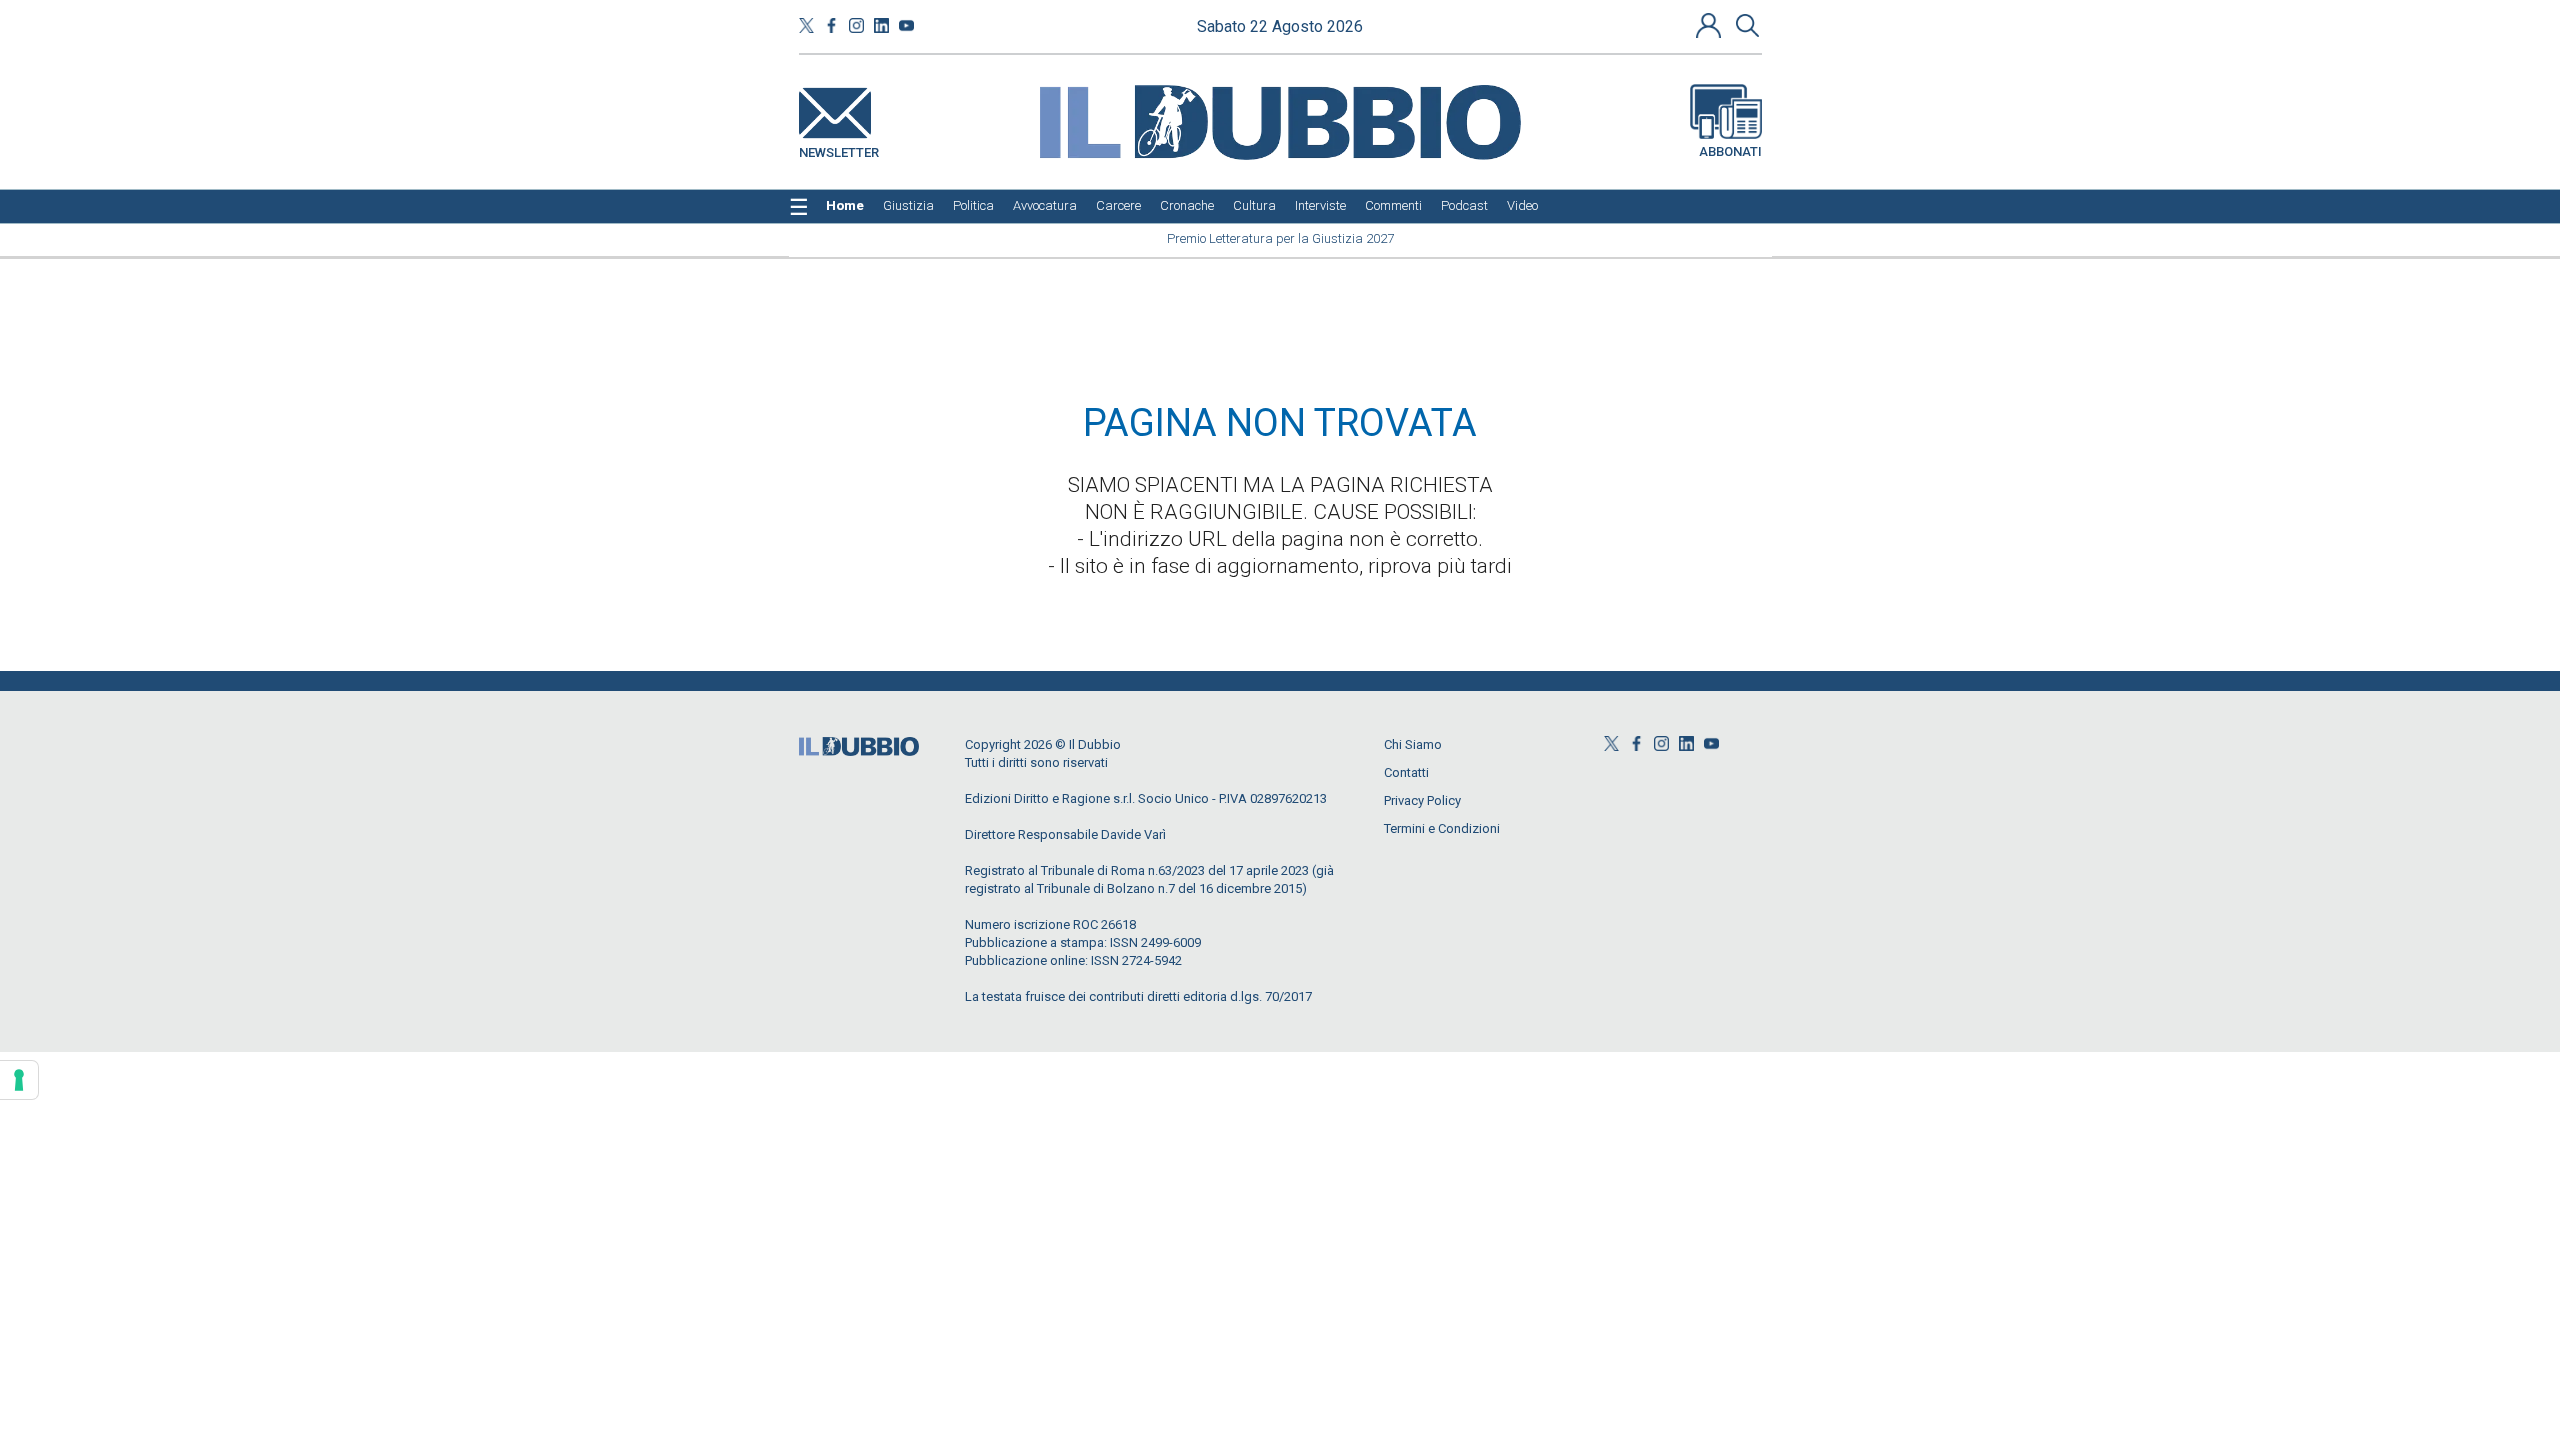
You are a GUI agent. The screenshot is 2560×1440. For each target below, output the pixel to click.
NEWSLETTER (839, 148)
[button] (1711, 25)
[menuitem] (845, 206)
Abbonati (1730, 151)
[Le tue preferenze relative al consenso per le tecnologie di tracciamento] (19, 1080)
